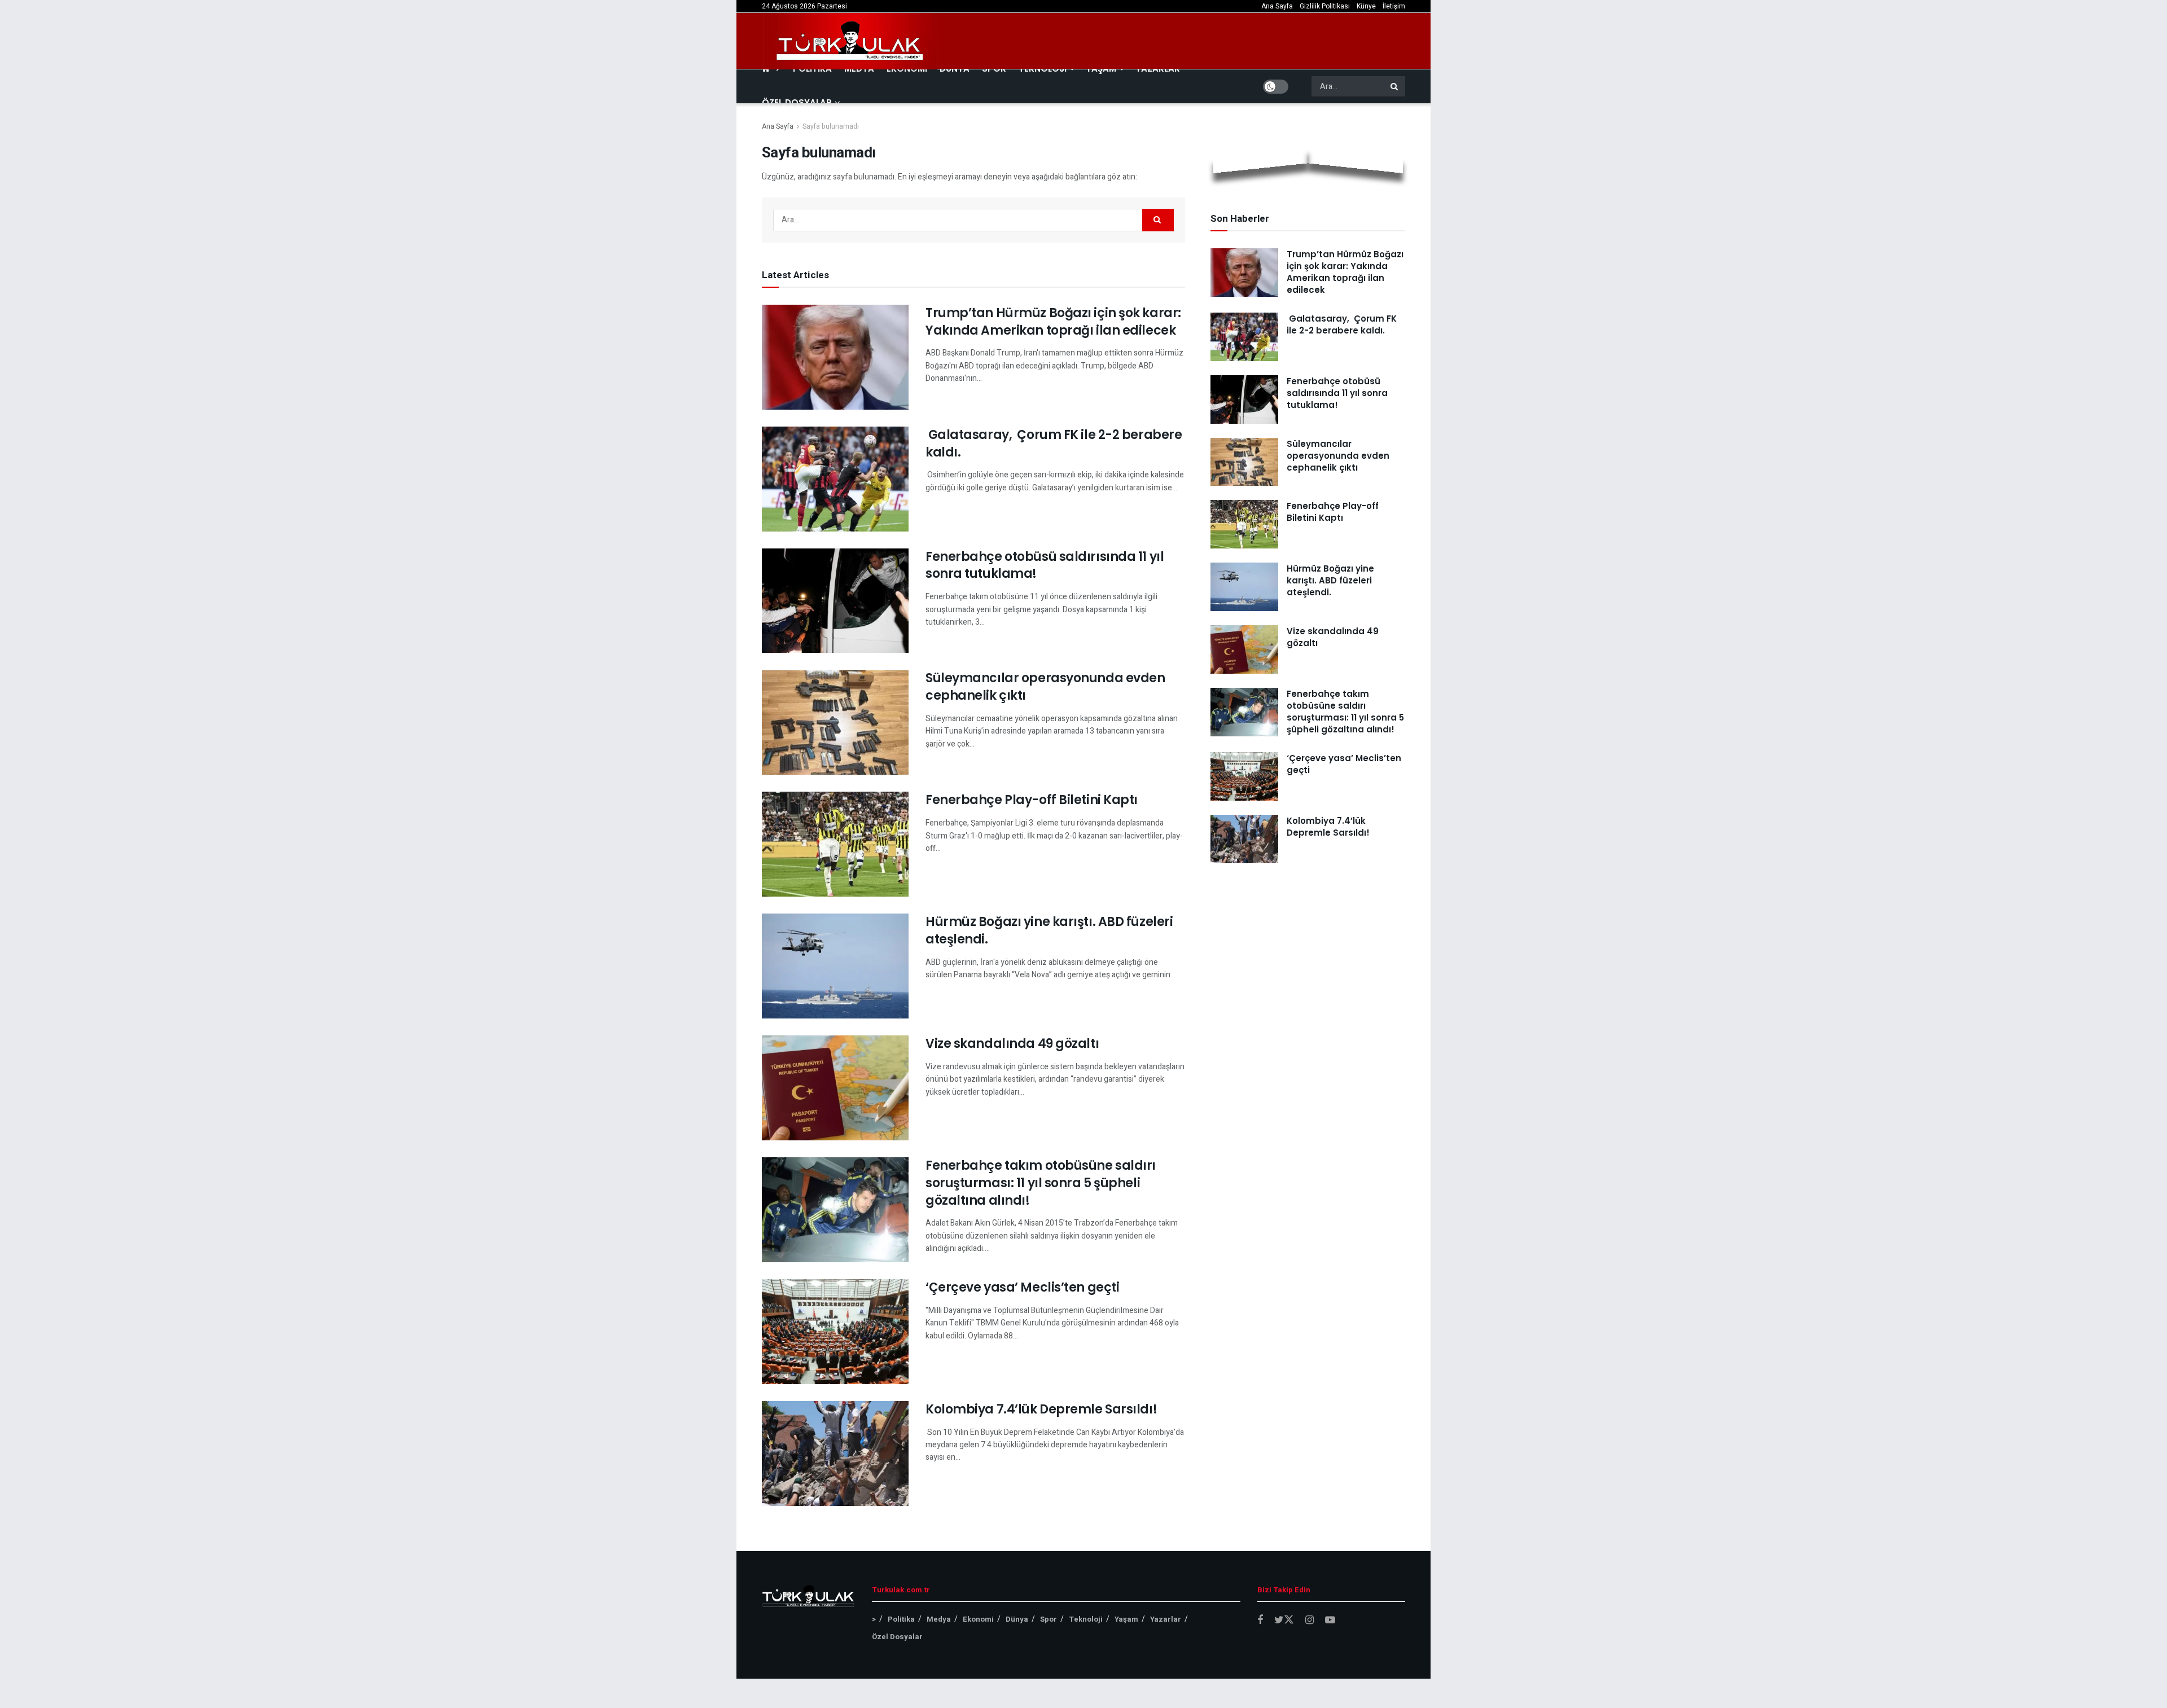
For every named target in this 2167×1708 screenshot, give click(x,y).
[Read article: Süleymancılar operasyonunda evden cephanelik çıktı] (835, 722)
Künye (1366, 6)
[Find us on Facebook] (1260, 1621)
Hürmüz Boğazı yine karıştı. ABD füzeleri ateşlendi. (1049, 930)
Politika (901, 1619)
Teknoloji (1086, 1619)
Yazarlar (1166, 1619)
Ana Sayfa (1277, 6)
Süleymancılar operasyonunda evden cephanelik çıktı (1045, 687)
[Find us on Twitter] (1284, 1620)
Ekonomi (978, 1619)
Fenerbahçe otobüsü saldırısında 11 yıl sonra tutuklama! (1045, 565)
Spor (1049, 1619)
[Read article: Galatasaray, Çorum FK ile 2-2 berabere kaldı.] (835, 479)
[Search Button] (1395, 86)
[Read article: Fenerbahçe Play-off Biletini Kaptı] (835, 844)
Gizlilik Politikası (1325, 6)
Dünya (1017, 1619)
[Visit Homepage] (850, 41)
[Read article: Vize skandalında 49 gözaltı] (835, 1088)
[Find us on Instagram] (1310, 1621)
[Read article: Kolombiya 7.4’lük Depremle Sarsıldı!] (835, 1454)
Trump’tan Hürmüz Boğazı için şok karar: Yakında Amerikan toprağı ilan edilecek (1053, 322)
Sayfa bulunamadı (831, 126)
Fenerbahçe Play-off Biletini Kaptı (1032, 800)
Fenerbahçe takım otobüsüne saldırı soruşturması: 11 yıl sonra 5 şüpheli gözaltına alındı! (1041, 1183)
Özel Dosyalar (797, 102)
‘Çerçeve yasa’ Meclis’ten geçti (1022, 1287)
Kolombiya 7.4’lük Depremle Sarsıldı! (1041, 1409)
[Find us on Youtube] (1330, 1621)
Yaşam (1126, 1619)
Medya (939, 1619)
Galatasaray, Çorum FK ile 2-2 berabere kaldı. (1054, 444)
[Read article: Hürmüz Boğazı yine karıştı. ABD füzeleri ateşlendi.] (835, 966)
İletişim (1394, 6)
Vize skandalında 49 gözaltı (1012, 1044)
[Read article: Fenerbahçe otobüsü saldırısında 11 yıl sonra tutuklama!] (835, 601)
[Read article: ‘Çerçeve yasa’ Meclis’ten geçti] (835, 1332)
